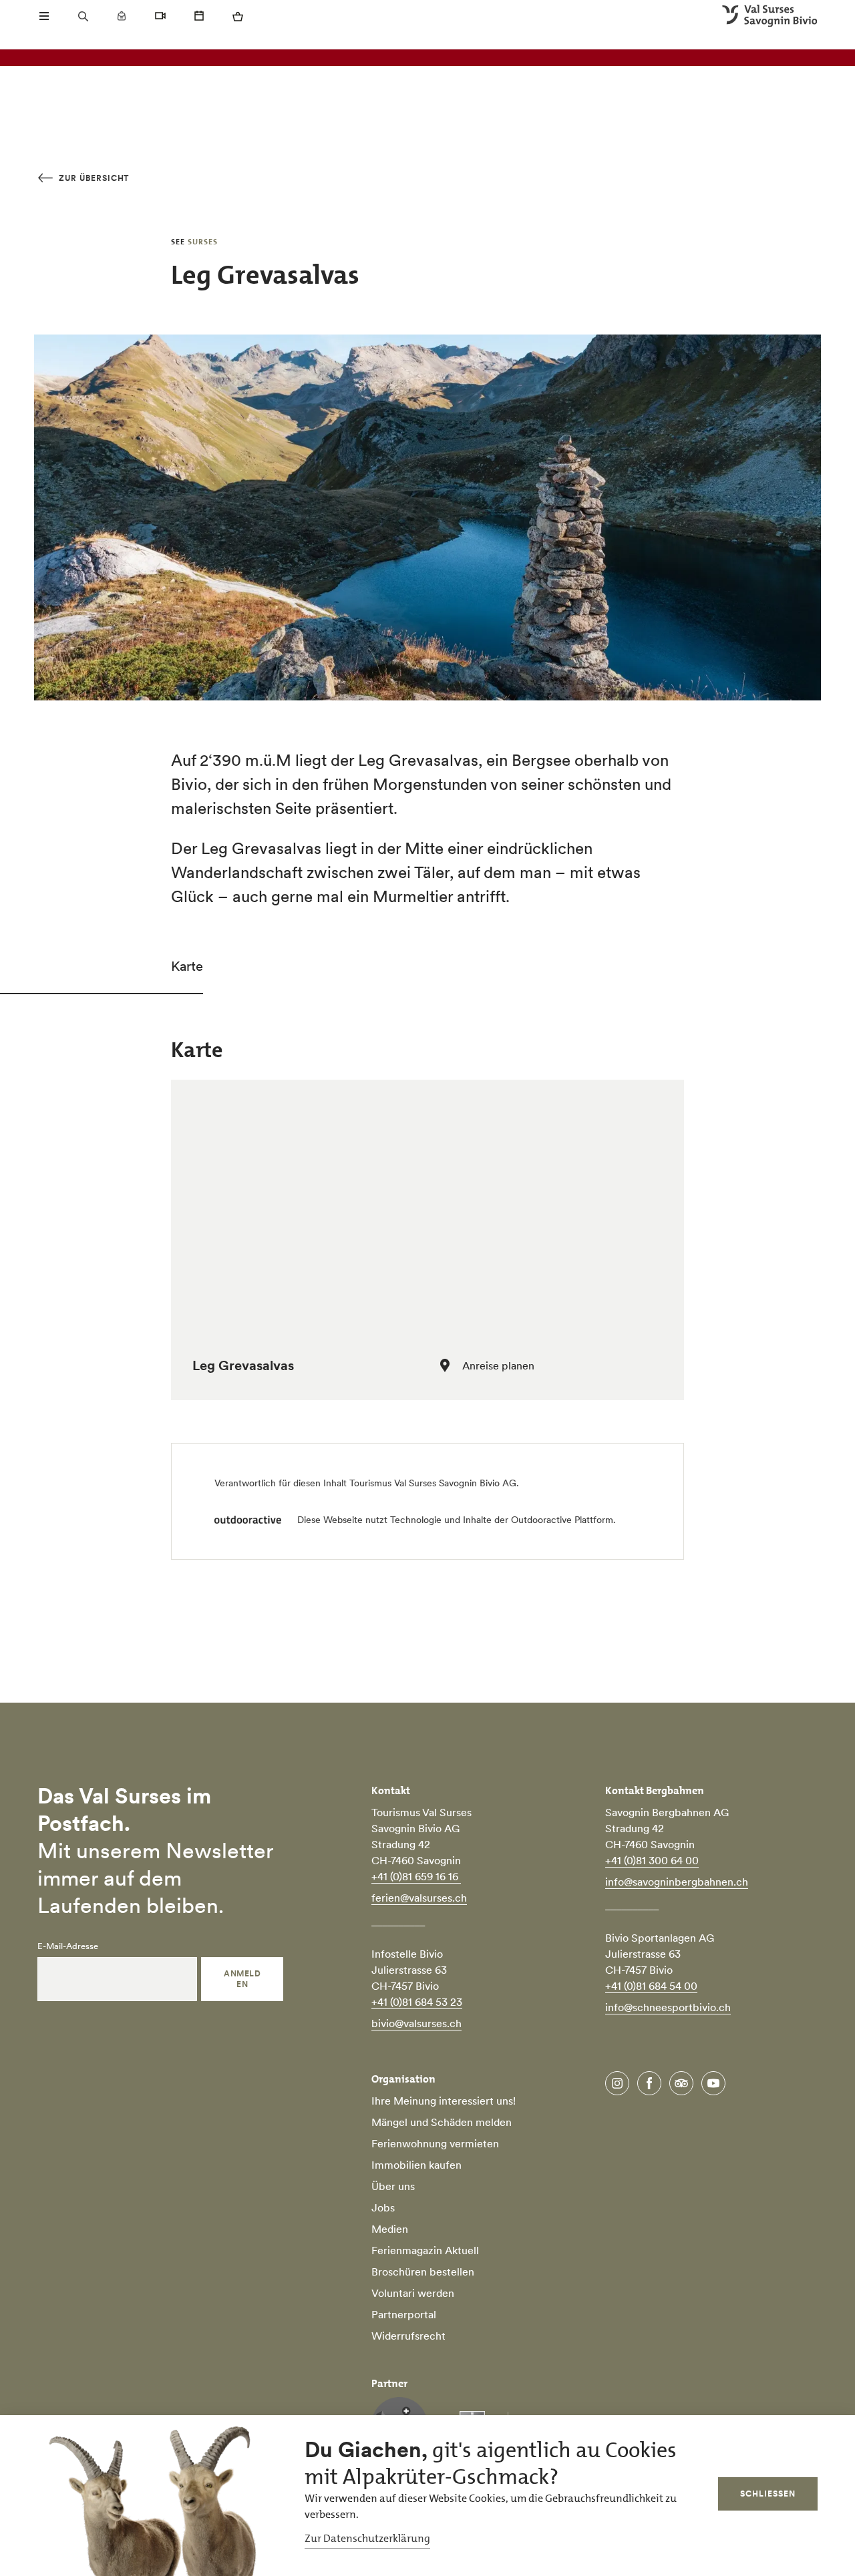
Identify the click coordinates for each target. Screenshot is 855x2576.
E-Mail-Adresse (68, 1946)
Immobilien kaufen (416, 2165)
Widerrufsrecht (408, 2336)
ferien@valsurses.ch (419, 1898)
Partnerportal (404, 2314)
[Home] (770, 16)
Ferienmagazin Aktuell (425, 2250)
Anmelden (242, 1979)
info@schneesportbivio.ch (668, 2007)
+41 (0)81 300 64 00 (652, 1860)
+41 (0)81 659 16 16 (416, 1876)
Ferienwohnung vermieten (435, 2143)
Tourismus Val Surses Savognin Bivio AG (433, 1483)
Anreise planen (498, 1365)
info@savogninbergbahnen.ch (677, 1882)
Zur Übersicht (93, 178)
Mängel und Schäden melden (442, 2122)
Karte (187, 966)
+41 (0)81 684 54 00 (651, 1986)
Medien (390, 2229)
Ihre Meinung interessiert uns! (444, 2101)
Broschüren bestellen (423, 2272)
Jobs (383, 2207)
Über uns (393, 2186)
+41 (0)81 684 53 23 (417, 2002)
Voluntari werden (413, 2293)
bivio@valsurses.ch (416, 2023)
